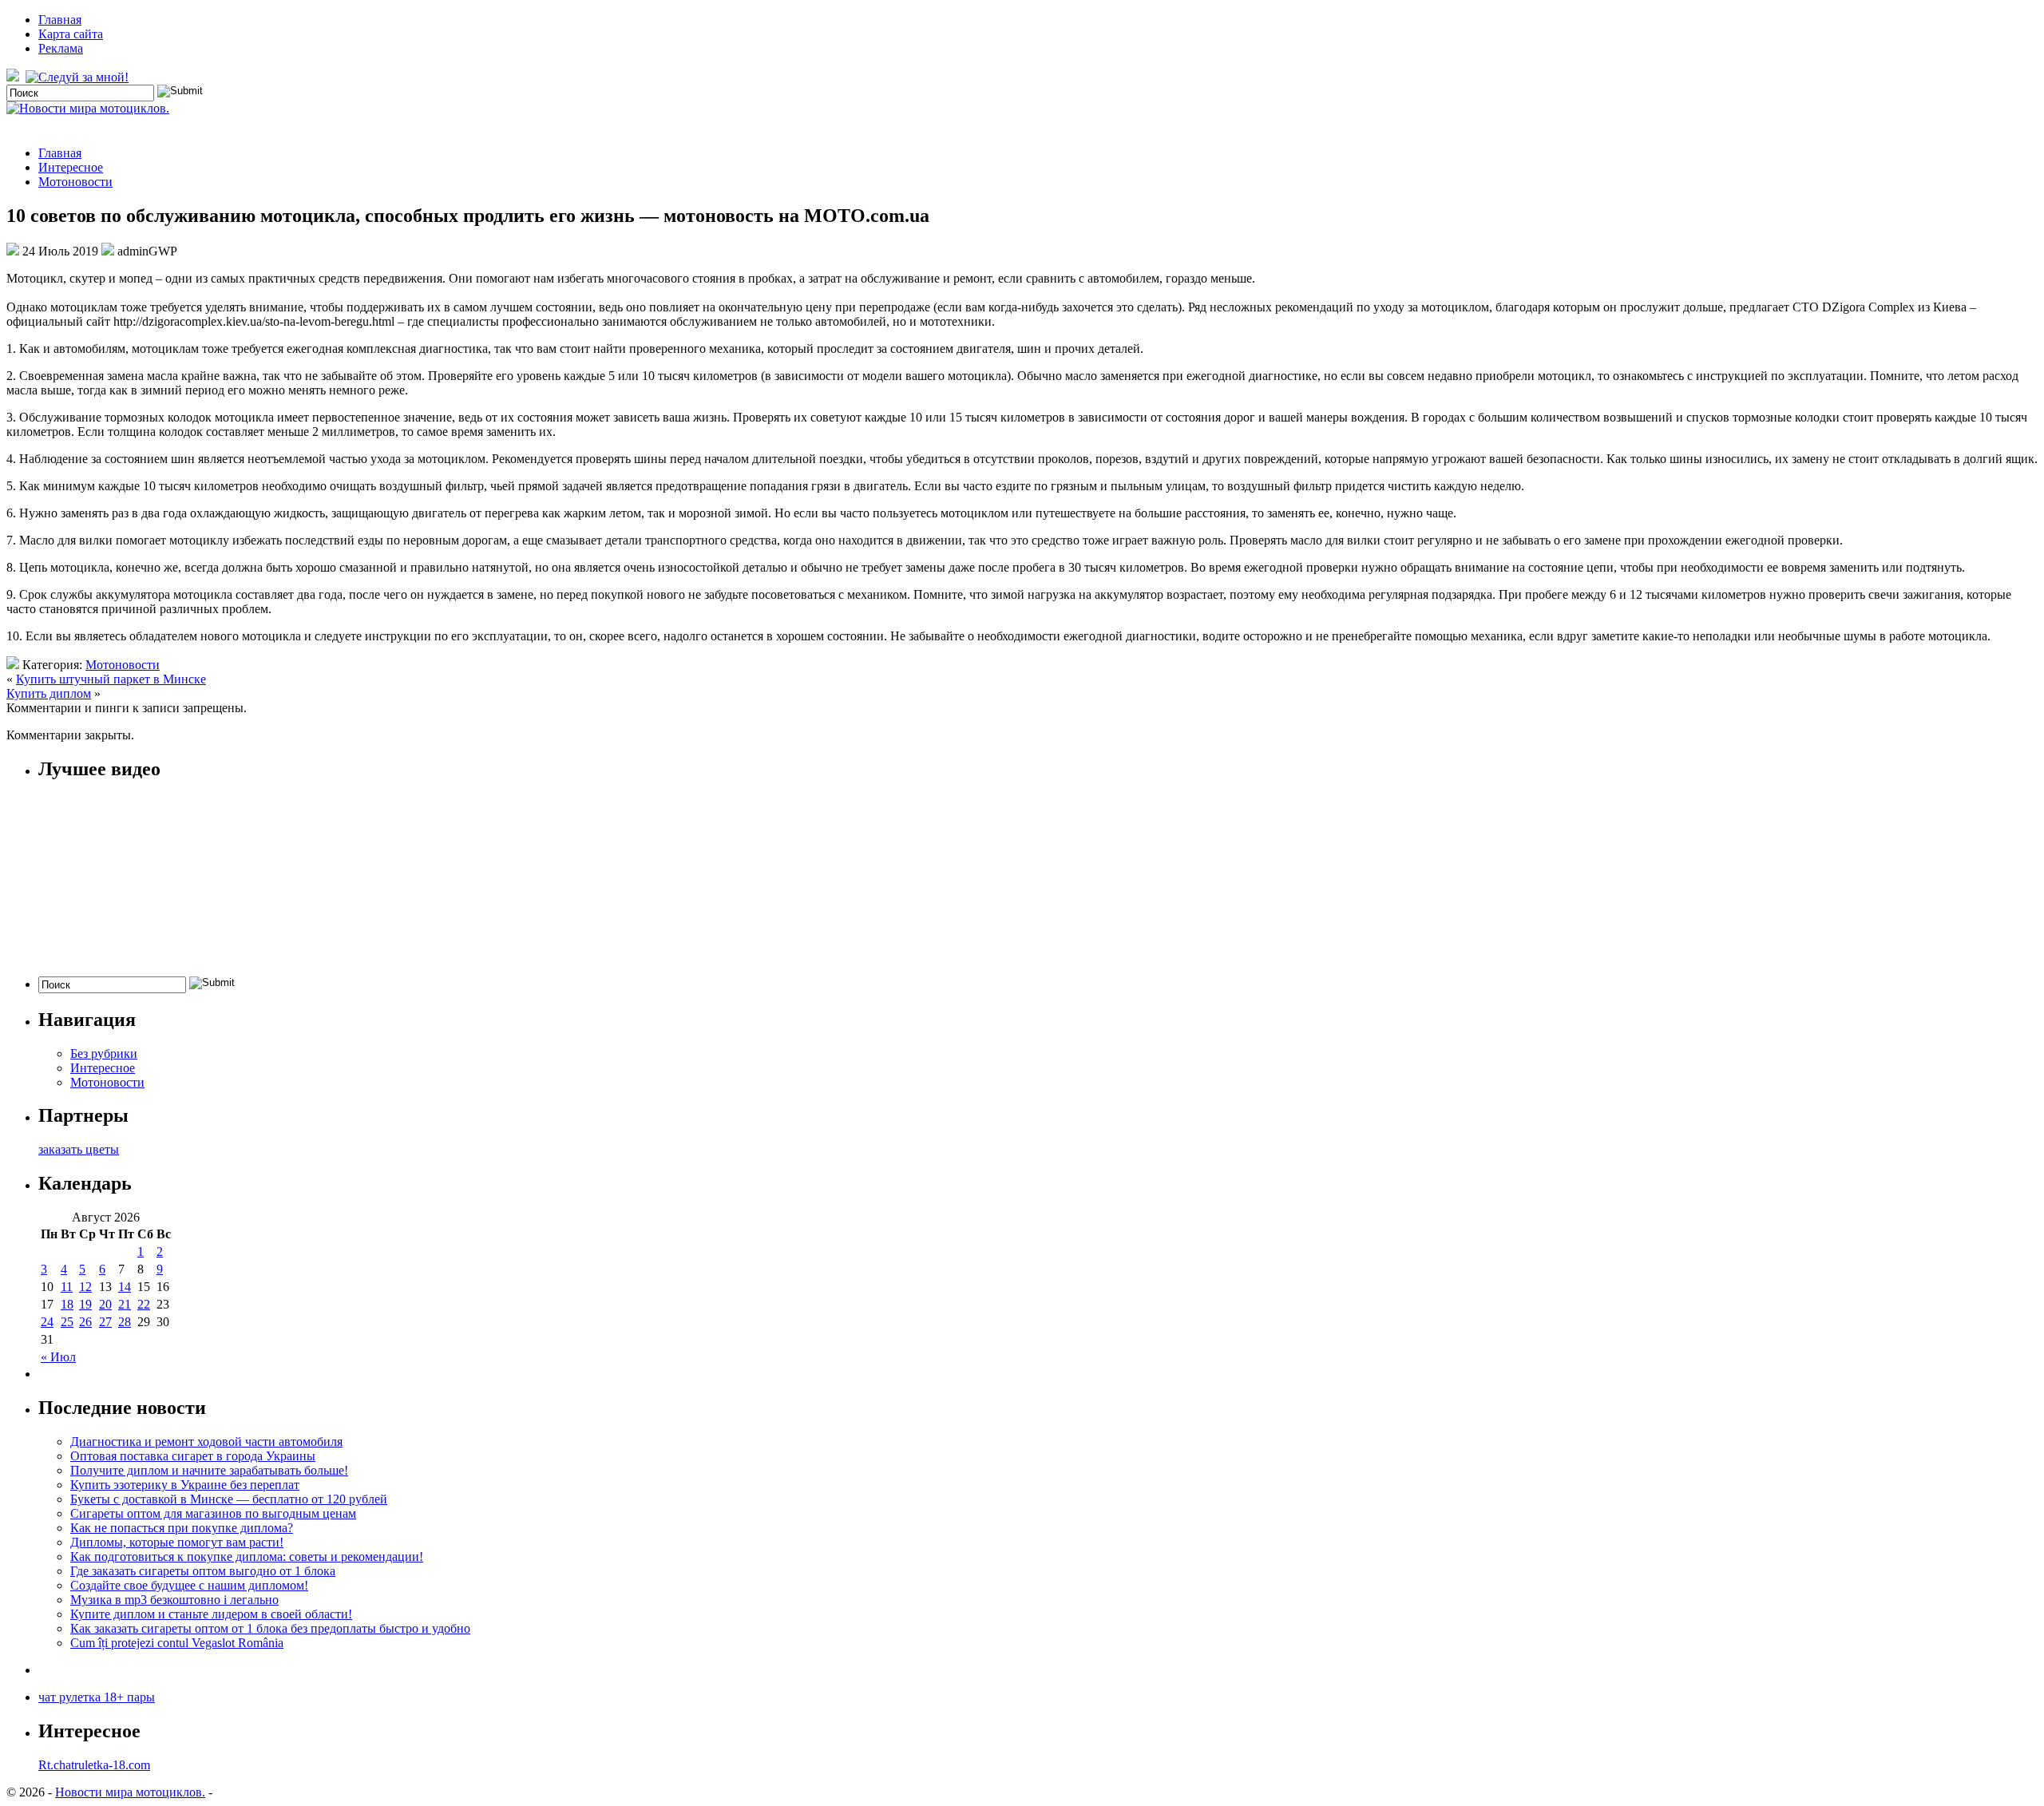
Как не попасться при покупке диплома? (182, 1528)
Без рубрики (104, 1053)
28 (125, 1322)
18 (67, 1304)
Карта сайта (71, 34)
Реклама (61, 48)
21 (125, 1304)
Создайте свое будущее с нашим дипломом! (189, 1585)
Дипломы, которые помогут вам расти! (177, 1542)
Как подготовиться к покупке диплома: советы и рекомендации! (247, 1556)
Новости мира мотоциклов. (130, 1792)
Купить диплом (49, 693)
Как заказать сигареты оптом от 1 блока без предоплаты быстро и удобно (270, 1628)
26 (85, 1322)
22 (144, 1304)
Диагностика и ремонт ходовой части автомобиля (206, 1442)
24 (47, 1322)
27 (105, 1322)
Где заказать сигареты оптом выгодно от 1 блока (203, 1571)
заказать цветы (79, 1149)
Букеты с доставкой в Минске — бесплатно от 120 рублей (229, 1499)
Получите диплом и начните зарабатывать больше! (209, 1470)
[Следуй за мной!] (79, 77)
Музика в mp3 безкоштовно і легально (174, 1600)
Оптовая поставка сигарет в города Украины (193, 1456)
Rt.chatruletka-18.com (94, 1765)
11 (67, 1287)
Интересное (71, 167)
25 (67, 1322)
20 (105, 1304)
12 (85, 1287)
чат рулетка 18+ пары (97, 1697)
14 (125, 1287)
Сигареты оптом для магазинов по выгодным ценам (213, 1513)
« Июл (58, 1357)
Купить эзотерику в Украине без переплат (185, 1485)
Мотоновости (75, 182)
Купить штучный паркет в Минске (111, 679)
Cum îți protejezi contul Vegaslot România (177, 1643)
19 (85, 1304)
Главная (60, 20)
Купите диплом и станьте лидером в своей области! (211, 1614)
